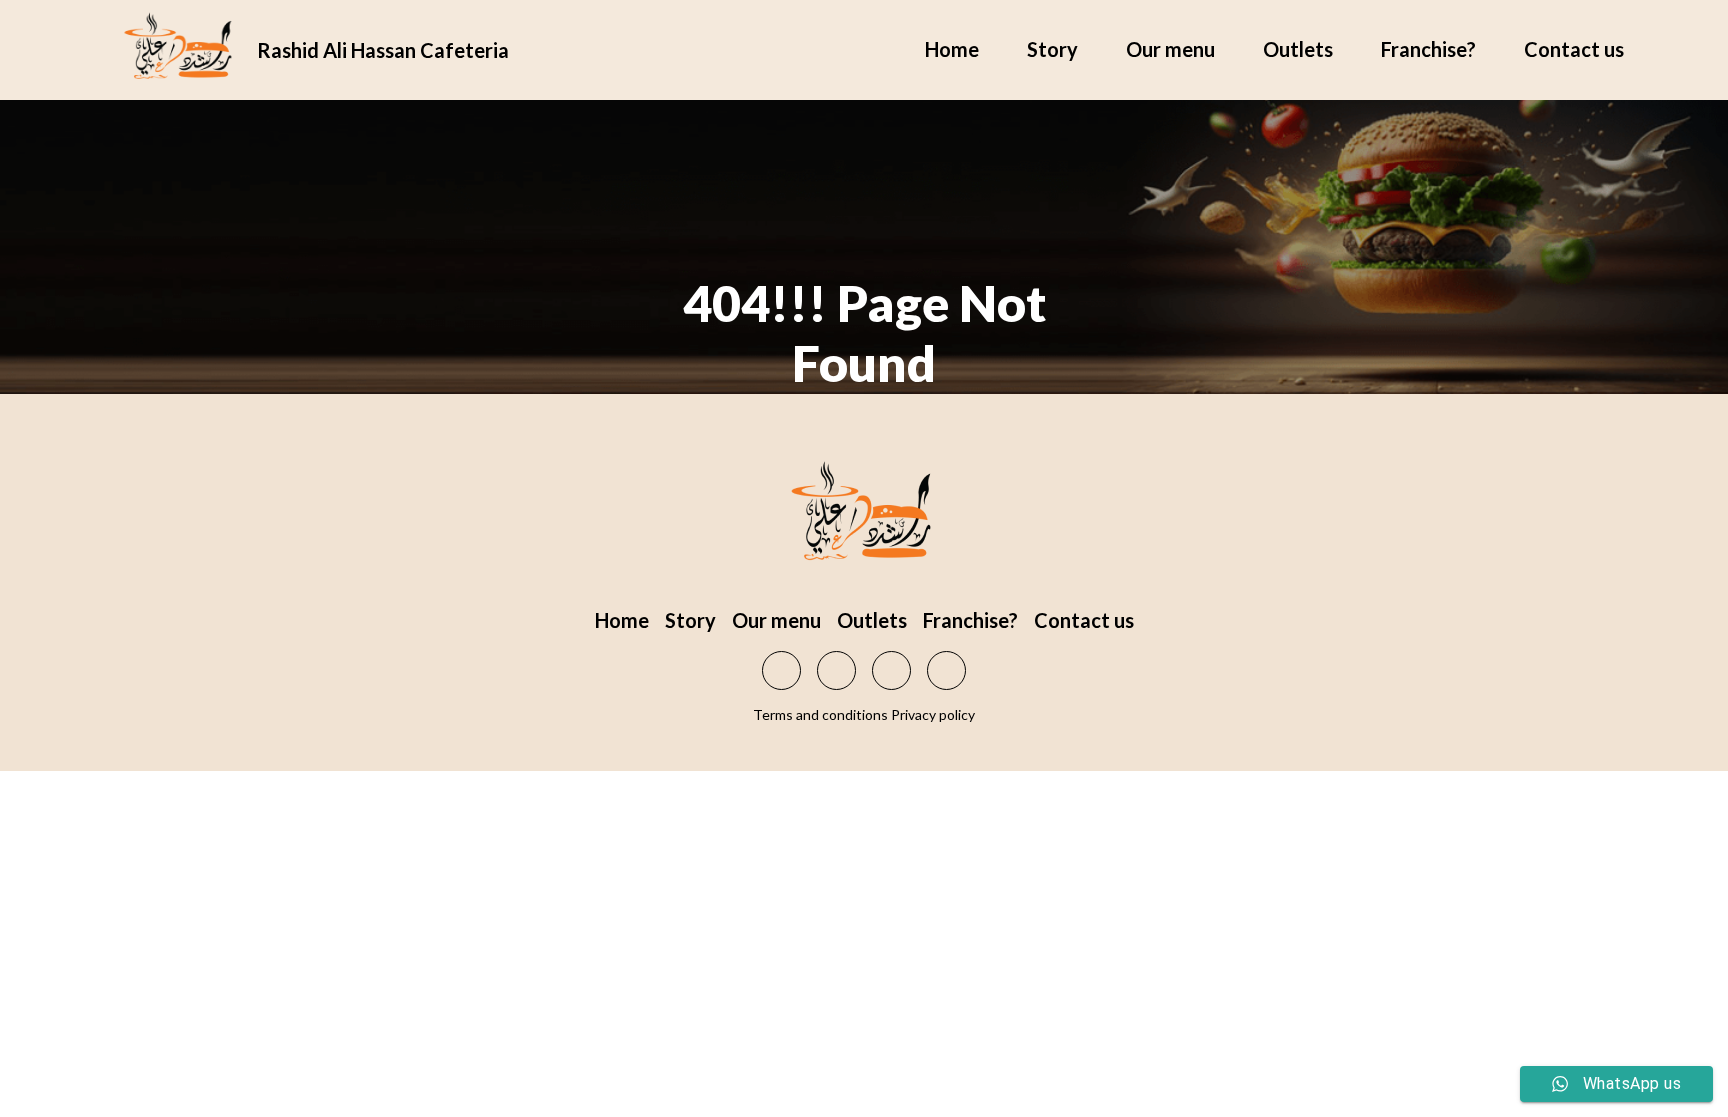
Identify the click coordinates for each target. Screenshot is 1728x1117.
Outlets (1298, 49)
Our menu (1170, 49)
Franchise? (1428, 49)
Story (1052, 49)
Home (952, 49)
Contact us (1574, 49)
